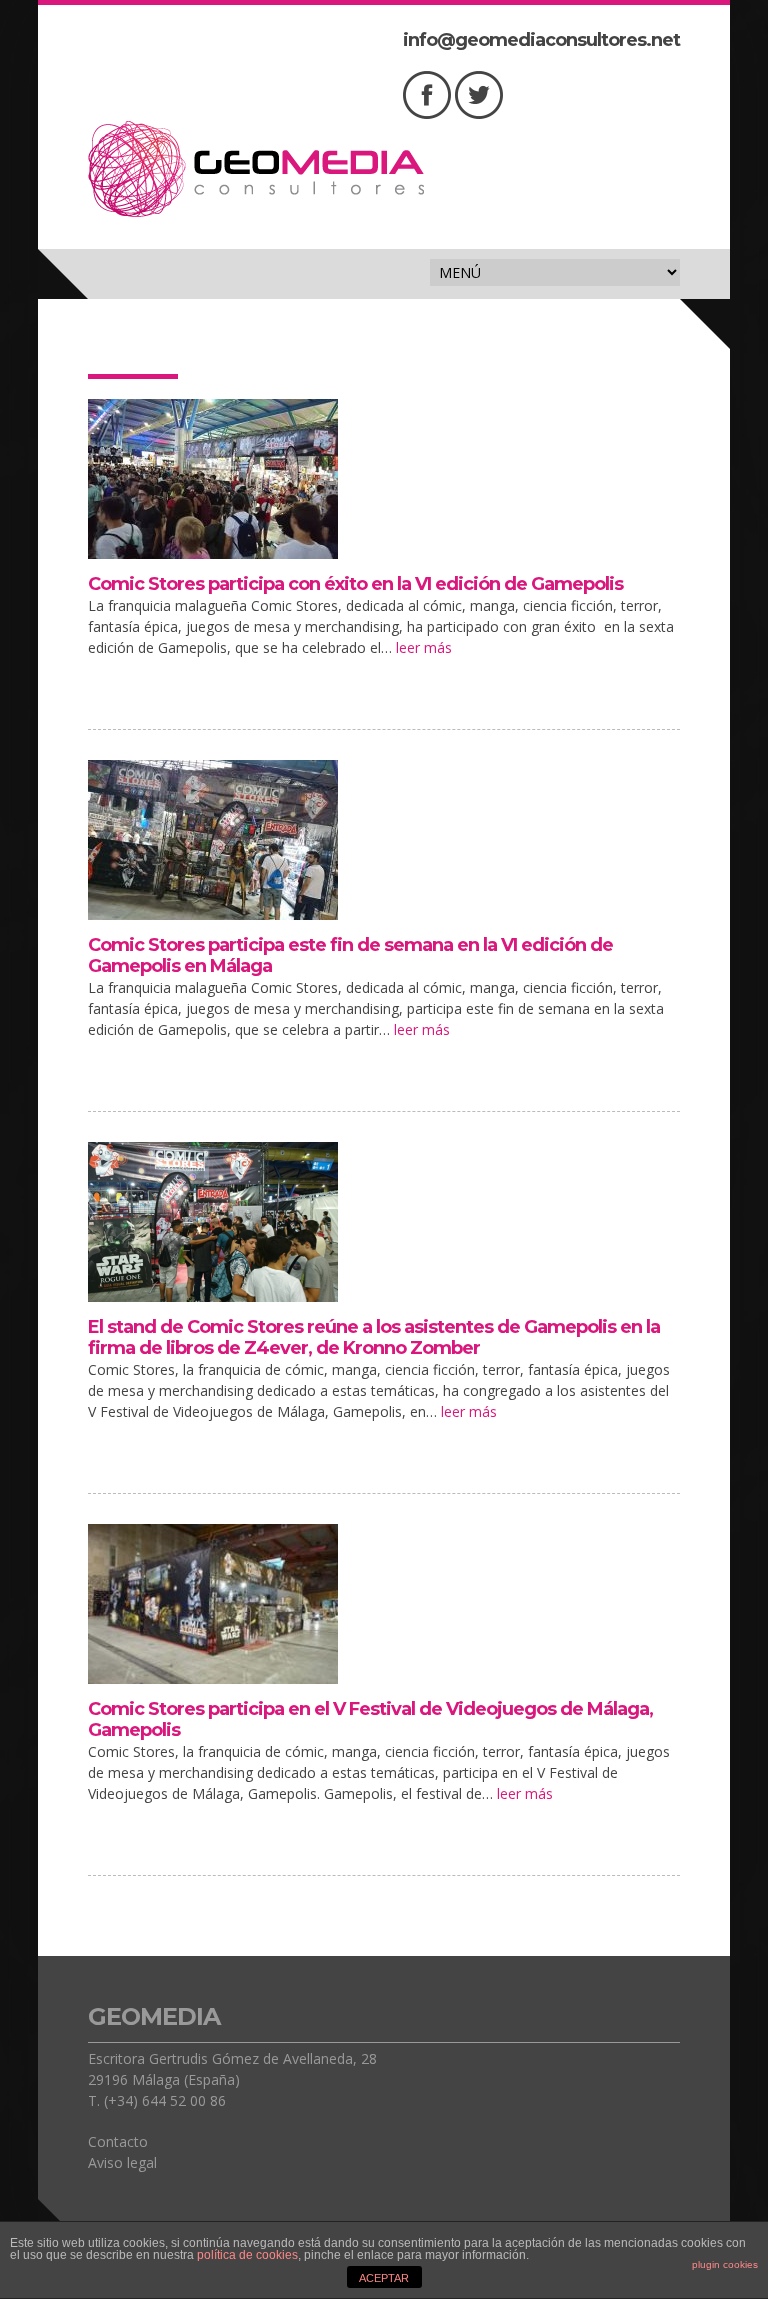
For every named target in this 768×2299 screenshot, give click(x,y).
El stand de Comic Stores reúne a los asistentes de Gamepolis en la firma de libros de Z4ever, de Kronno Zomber (374, 1337)
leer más (424, 647)
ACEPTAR (384, 2278)
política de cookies (247, 2255)
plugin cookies (725, 2264)
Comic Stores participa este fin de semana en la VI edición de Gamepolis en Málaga (350, 955)
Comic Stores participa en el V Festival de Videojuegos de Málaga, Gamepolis (370, 1719)
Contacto (118, 2141)
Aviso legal (122, 2162)
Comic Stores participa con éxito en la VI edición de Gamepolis (355, 584)
